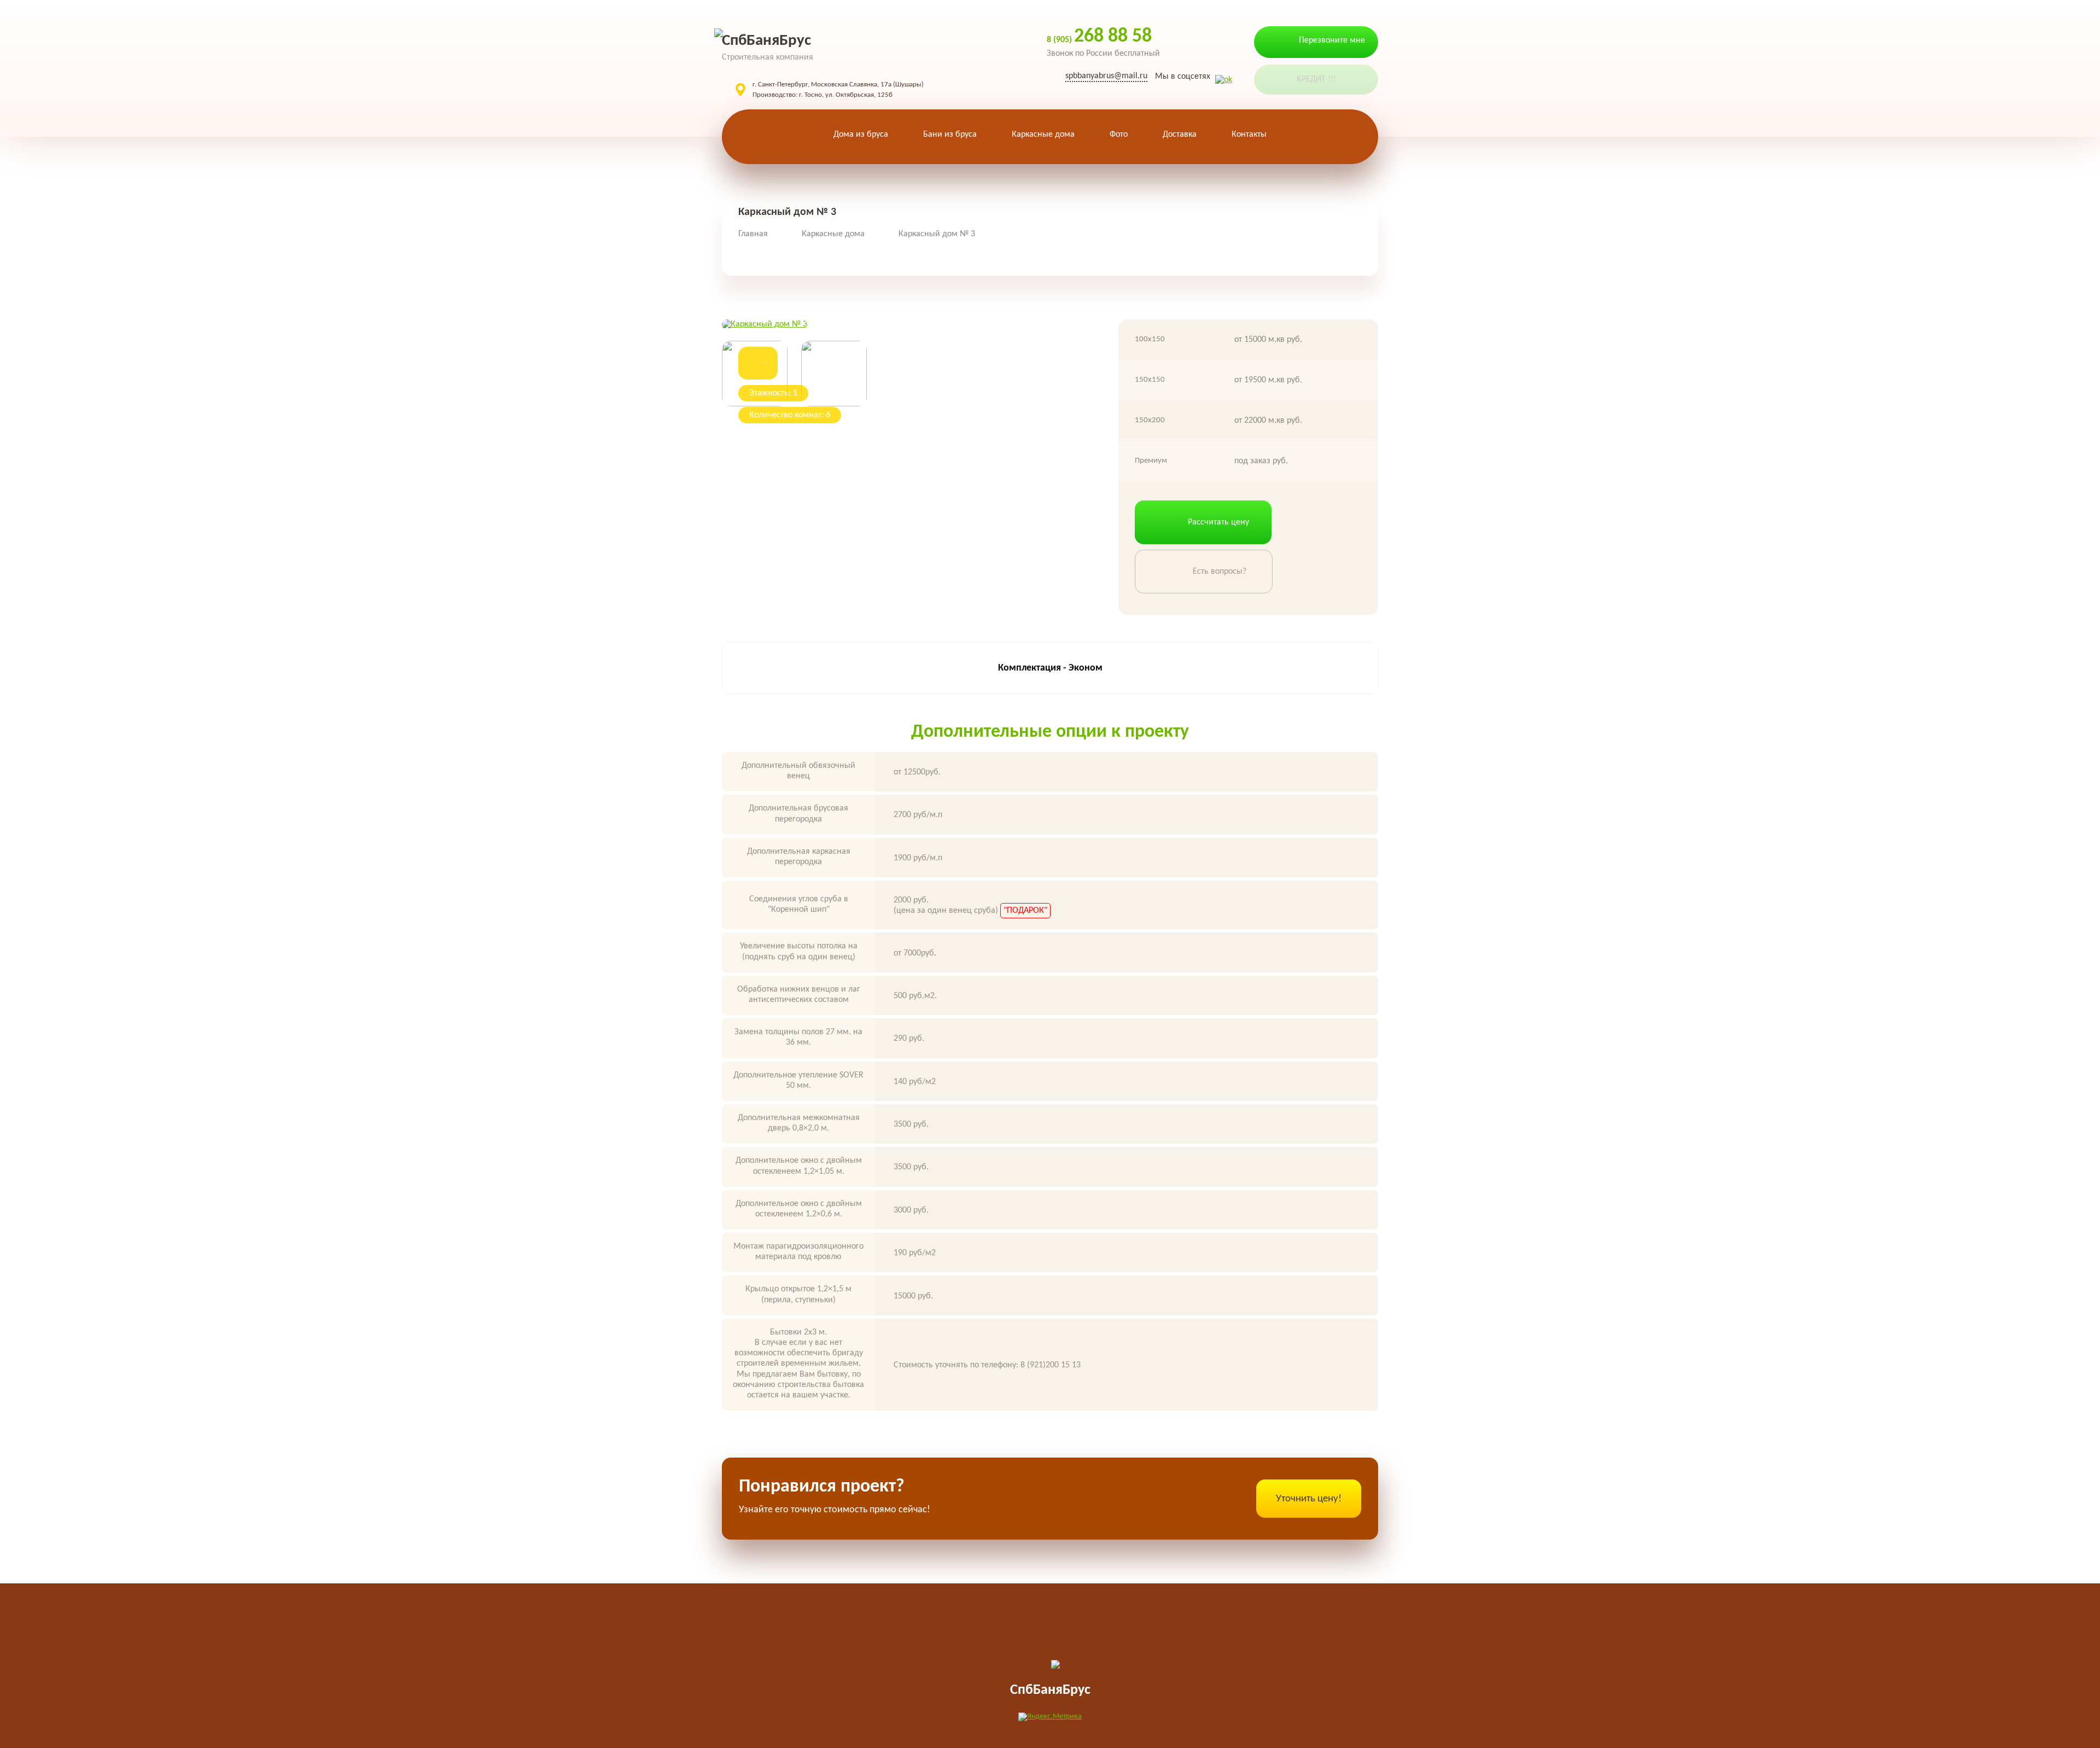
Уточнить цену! (1309, 1499)
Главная (753, 234)
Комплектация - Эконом (1050, 668)
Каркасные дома (833, 234)
